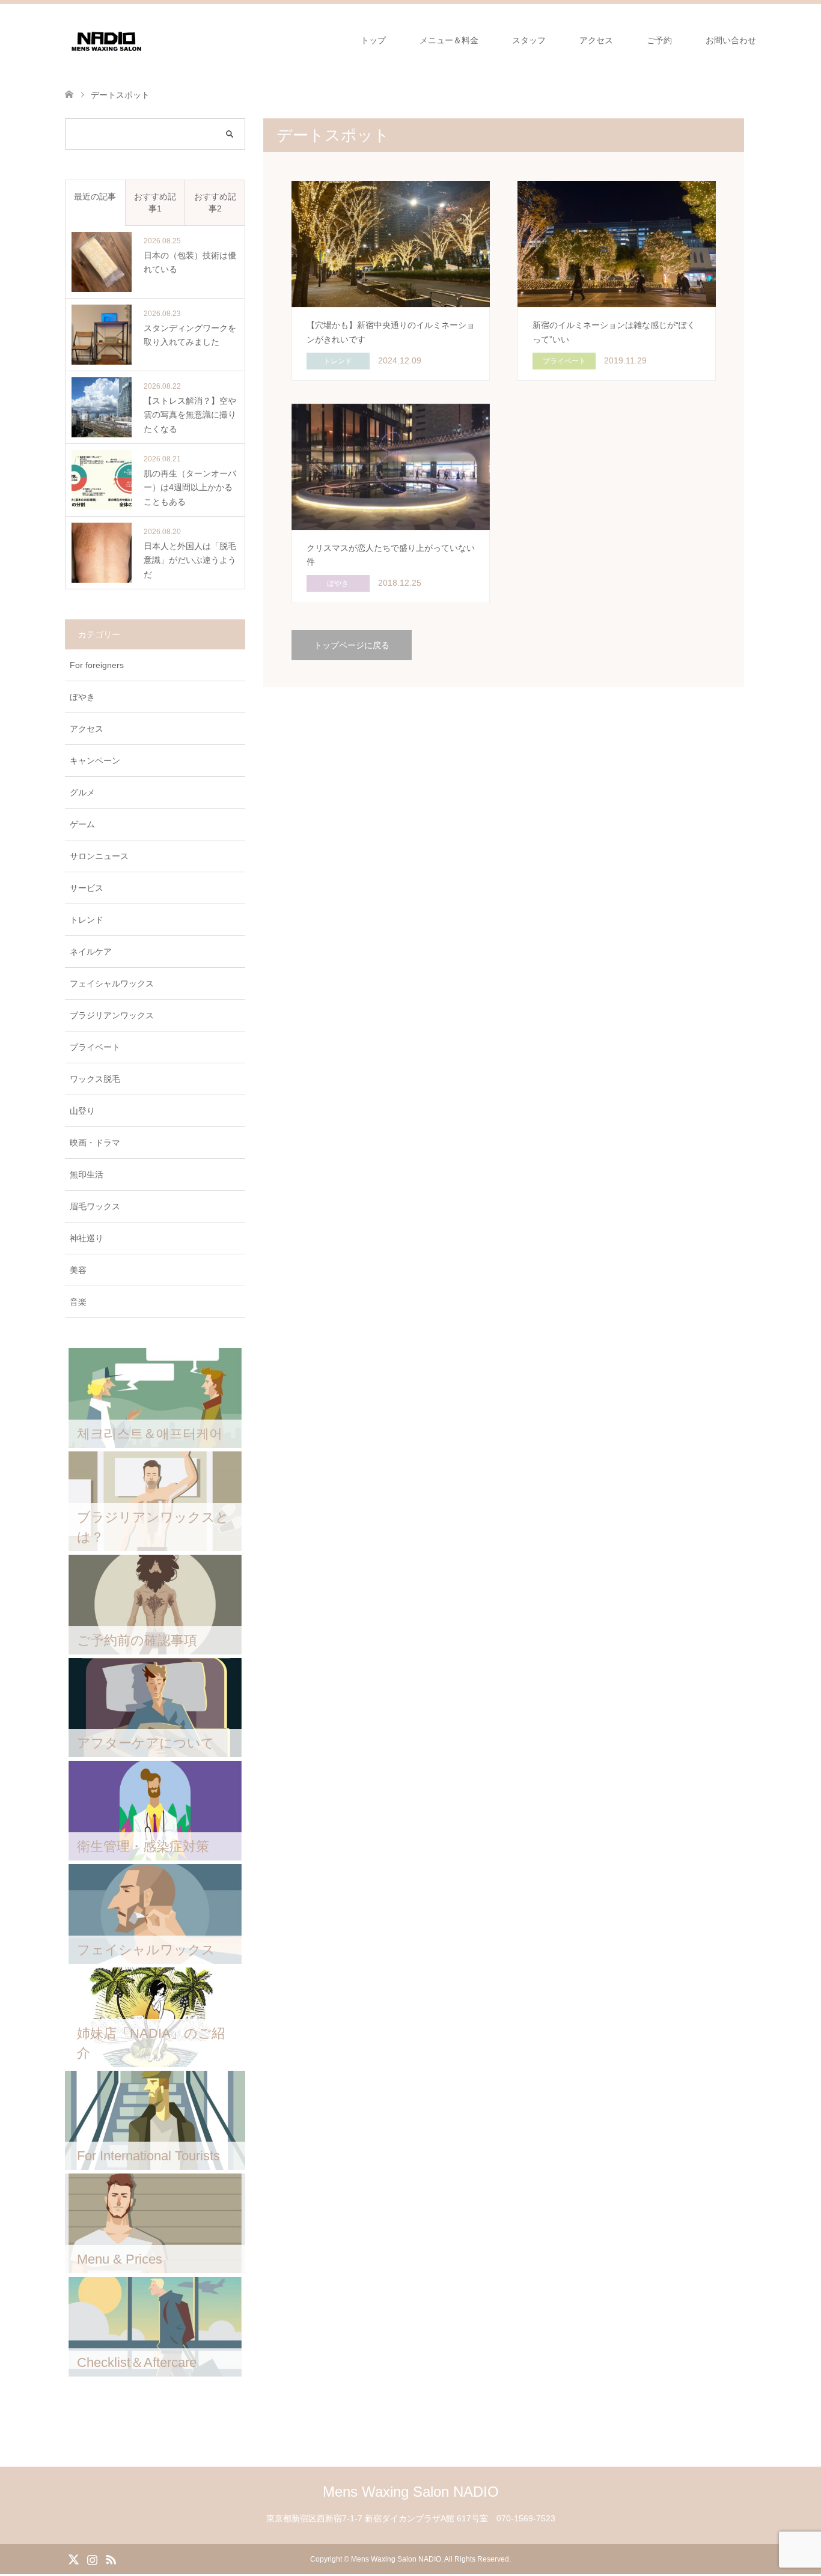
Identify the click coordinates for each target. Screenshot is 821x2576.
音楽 (78, 1302)
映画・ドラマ (95, 1143)
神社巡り (87, 1238)
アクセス (596, 40)
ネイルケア (91, 952)
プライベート (95, 1047)
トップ (373, 40)
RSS (111, 2559)
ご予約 (659, 40)
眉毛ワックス (95, 1206)
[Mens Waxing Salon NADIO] (106, 40)
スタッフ (529, 40)
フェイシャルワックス (112, 983)
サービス (87, 888)
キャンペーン (95, 761)
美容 (78, 1270)
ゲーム (82, 824)
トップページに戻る (352, 645)
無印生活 (87, 1174)
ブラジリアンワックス (112, 1015)
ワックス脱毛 (95, 1079)
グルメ (82, 792)
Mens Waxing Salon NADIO (411, 2492)
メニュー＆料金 (449, 40)
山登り (82, 1111)
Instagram (92, 2559)
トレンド (87, 920)
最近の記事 (95, 196)
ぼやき (82, 697)
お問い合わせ (731, 40)
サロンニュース (99, 856)
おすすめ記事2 (215, 202)
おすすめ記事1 (155, 202)
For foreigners (97, 665)
